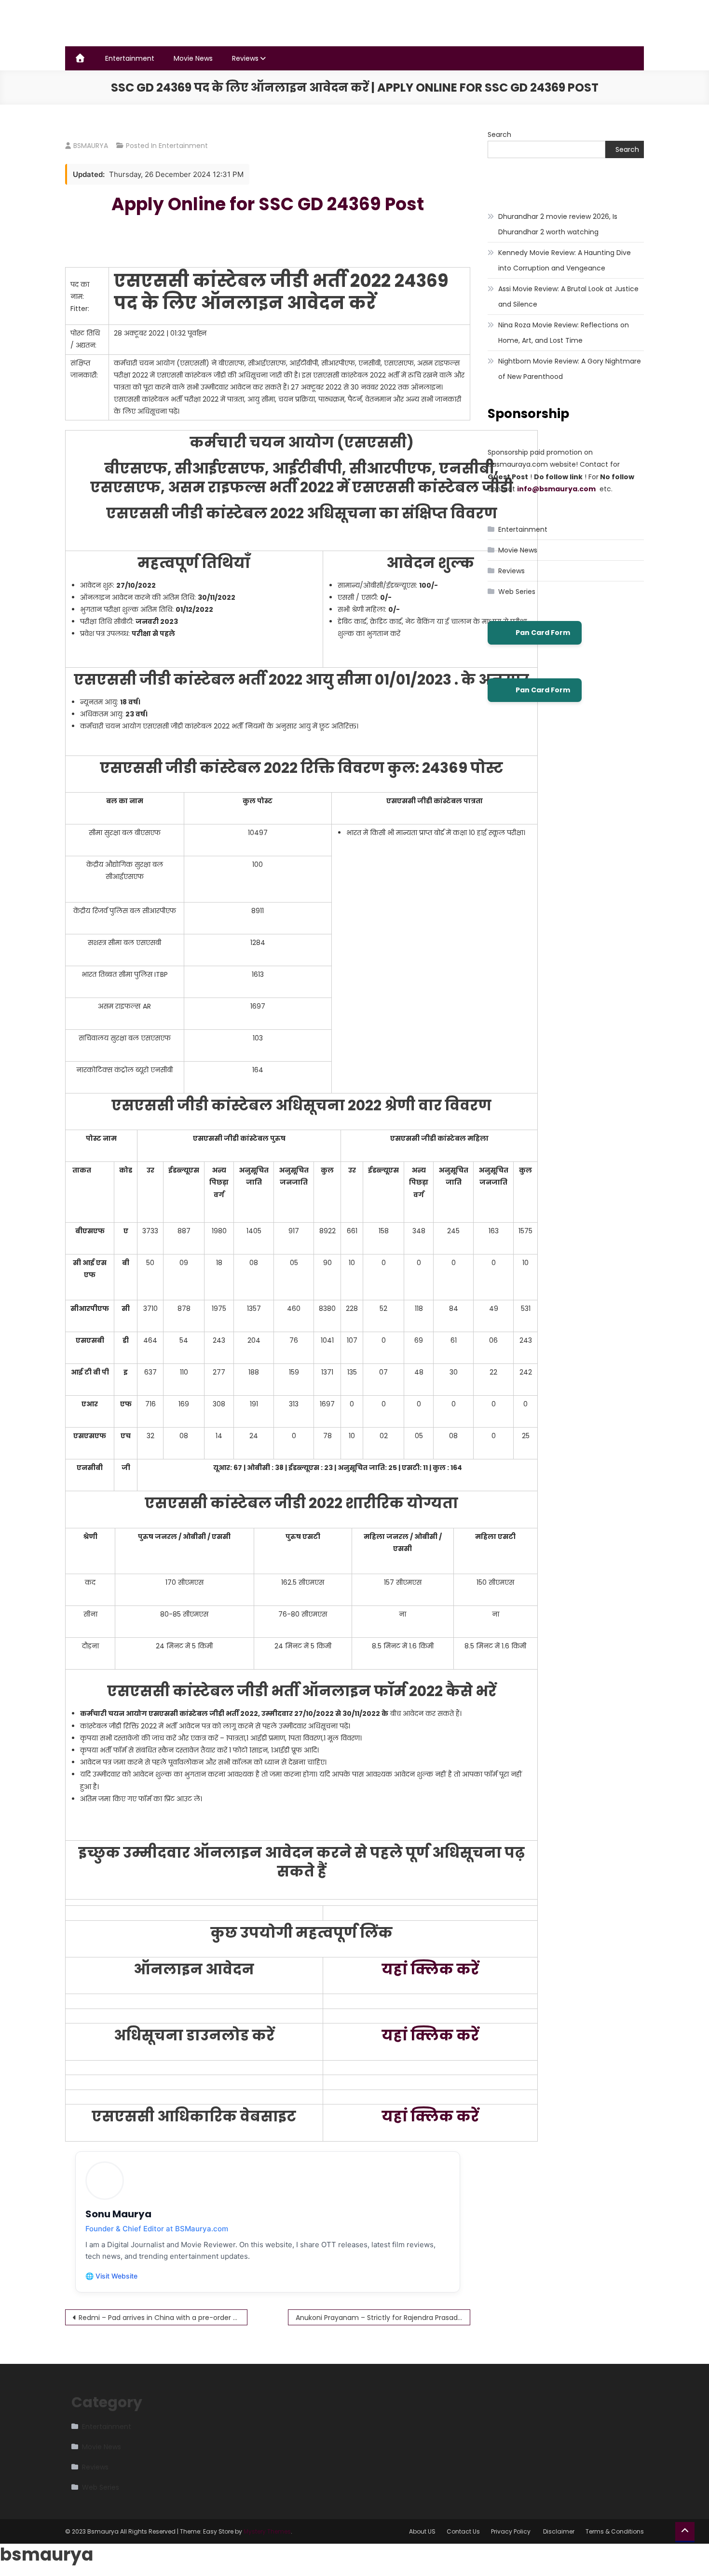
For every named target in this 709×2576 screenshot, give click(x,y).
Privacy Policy (511, 2531)
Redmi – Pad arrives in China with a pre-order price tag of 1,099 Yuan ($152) (163, 2318)
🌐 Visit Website (111, 2276)
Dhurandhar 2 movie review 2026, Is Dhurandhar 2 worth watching (558, 224)
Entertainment (130, 58)
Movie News (193, 58)
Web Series (517, 592)
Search (499, 135)
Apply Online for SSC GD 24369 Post (268, 204)
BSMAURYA (91, 146)
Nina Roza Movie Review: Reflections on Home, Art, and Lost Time (564, 333)
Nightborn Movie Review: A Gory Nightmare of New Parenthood (570, 369)
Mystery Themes (267, 2531)
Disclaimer (559, 2531)
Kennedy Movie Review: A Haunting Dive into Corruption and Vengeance (565, 260)
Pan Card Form (543, 633)
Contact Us (463, 2531)
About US (422, 2531)
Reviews (245, 58)
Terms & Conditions (615, 2531)
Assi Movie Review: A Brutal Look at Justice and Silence (568, 297)
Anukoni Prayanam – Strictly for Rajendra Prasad (377, 2318)
